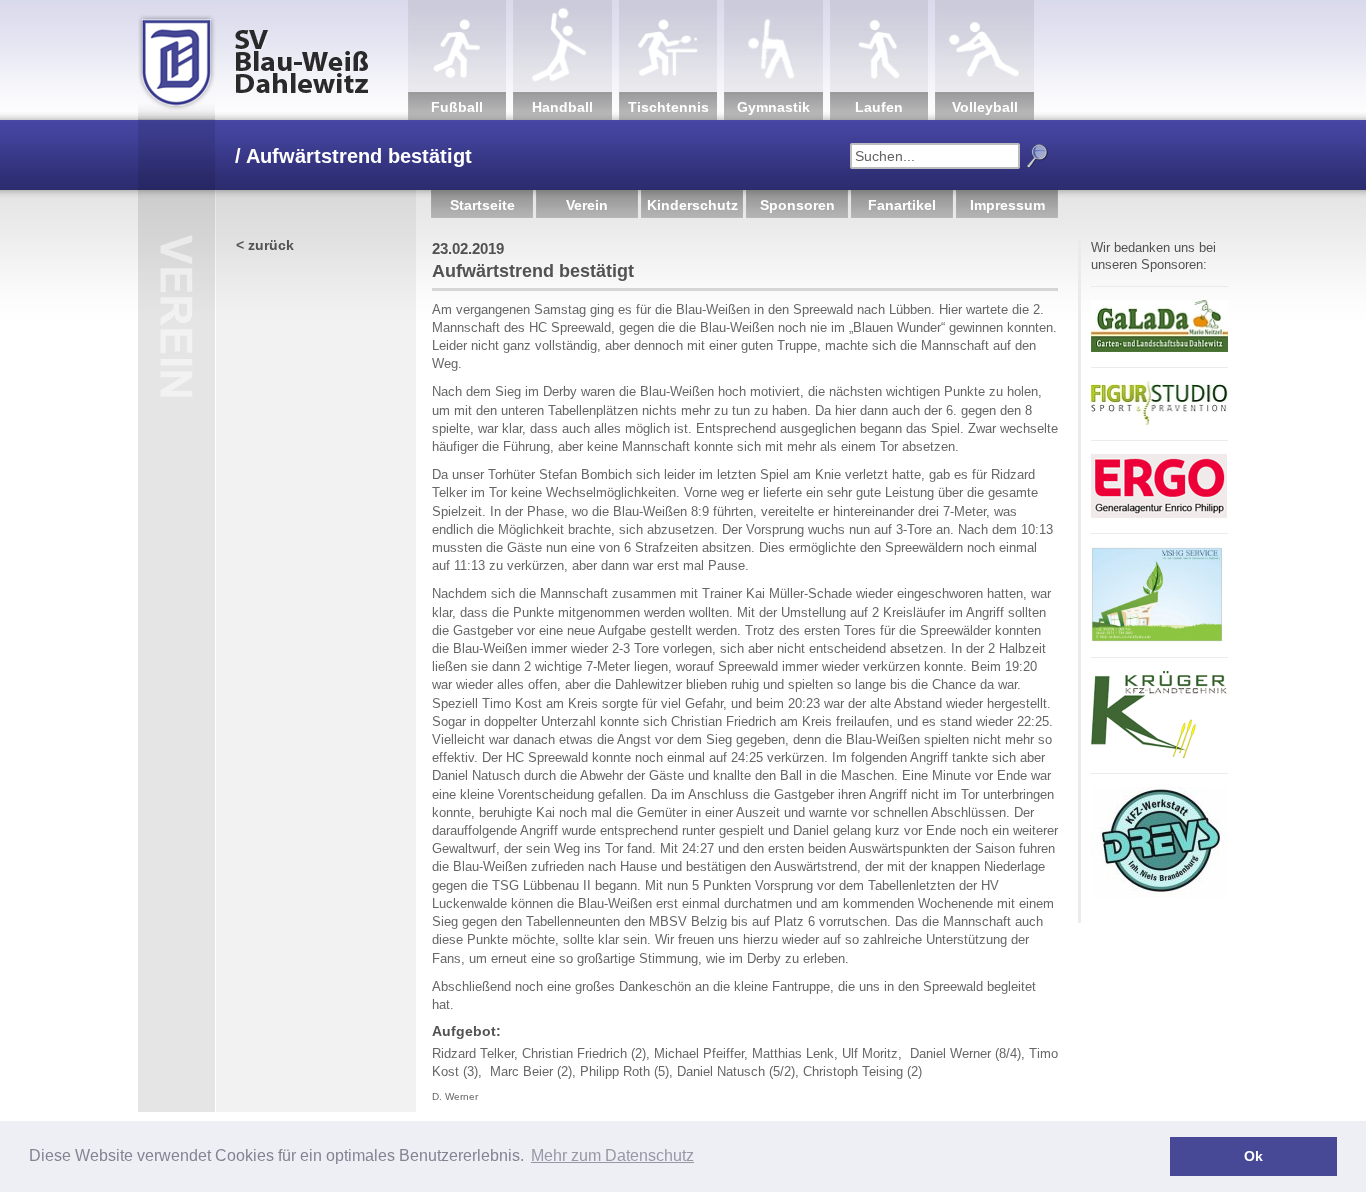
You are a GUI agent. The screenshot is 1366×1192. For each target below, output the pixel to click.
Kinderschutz (692, 205)
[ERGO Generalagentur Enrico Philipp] (1159, 514)
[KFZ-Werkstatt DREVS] (1159, 894)
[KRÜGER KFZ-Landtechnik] (1159, 754)
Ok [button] (1253, 1156)
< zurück (265, 245)
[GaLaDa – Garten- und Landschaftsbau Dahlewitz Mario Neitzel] (1159, 348)
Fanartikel (902, 205)
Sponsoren (797, 205)
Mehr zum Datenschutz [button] (612, 1155)
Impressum (1007, 205)
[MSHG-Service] (1157, 638)
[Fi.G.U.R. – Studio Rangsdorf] (1159, 421)
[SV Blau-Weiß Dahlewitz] (273, 60)
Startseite (482, 205)
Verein (587, 205)
